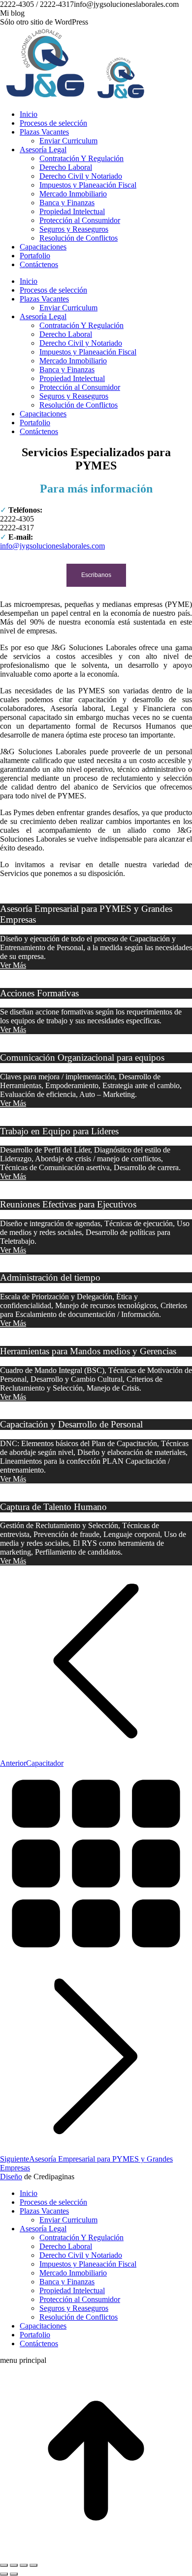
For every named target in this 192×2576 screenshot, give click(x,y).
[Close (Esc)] (4, 2565)
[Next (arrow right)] (14, 2574)
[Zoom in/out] (33, 2565)
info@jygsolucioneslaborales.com (52, 546)
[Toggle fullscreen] (24, 2565)
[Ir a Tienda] (96, 2554)
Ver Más (13, 965)
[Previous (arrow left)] (4, 2574)
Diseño (11, 2177)
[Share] (14, 2565)
